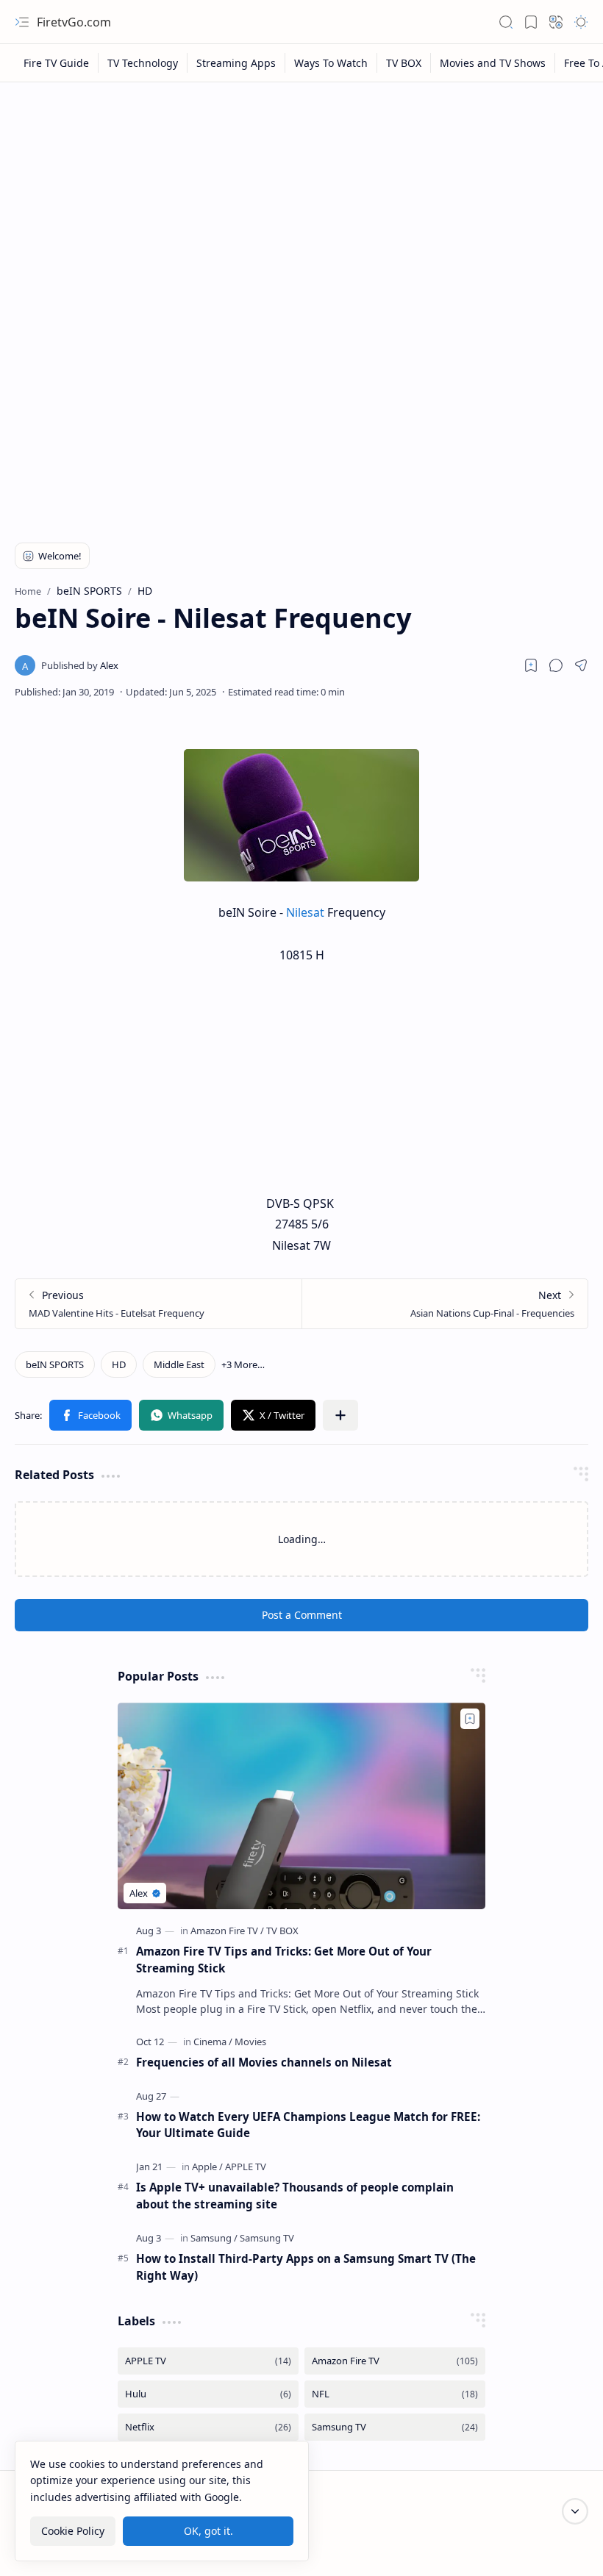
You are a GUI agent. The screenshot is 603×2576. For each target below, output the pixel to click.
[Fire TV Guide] (57, 63)
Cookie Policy (73, 2531)
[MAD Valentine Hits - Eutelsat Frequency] (158, 1304)
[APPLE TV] (246, 2167)
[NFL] (395, 2394)
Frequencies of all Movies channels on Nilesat (264, 2062)
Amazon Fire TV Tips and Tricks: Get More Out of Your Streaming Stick (284, 1960)
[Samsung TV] (267, 2238)
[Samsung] (214, 2238)
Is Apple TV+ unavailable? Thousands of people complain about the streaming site (295, 2196)
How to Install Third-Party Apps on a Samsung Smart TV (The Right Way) (306, 2267)
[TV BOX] (404, 63)
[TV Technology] (143, 63)
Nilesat (307, 912)
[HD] (119, 1364)
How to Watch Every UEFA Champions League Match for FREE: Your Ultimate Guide (308, 2125)
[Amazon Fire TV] (227, 1931)
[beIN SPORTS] (55, 1364)
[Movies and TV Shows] (493, 63)
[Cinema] (213, 2042)
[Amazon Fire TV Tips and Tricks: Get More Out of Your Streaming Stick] (301, 1806)
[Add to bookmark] (470, 1719)
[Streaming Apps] (236, 63)
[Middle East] (179, 1364)
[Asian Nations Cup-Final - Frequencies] (445, 1304)
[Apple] (207, 2167)
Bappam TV (561, 2546)
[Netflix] (208, 2427)
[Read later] (531, 665)
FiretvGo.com (74, 22)
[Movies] (250, 2042)
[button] (22, 22)
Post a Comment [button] (302, 1615)
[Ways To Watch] (331, 63)
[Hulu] (208, 2394)
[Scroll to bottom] (575, 2511)
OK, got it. (208, 2531)
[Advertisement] (301, 200)
